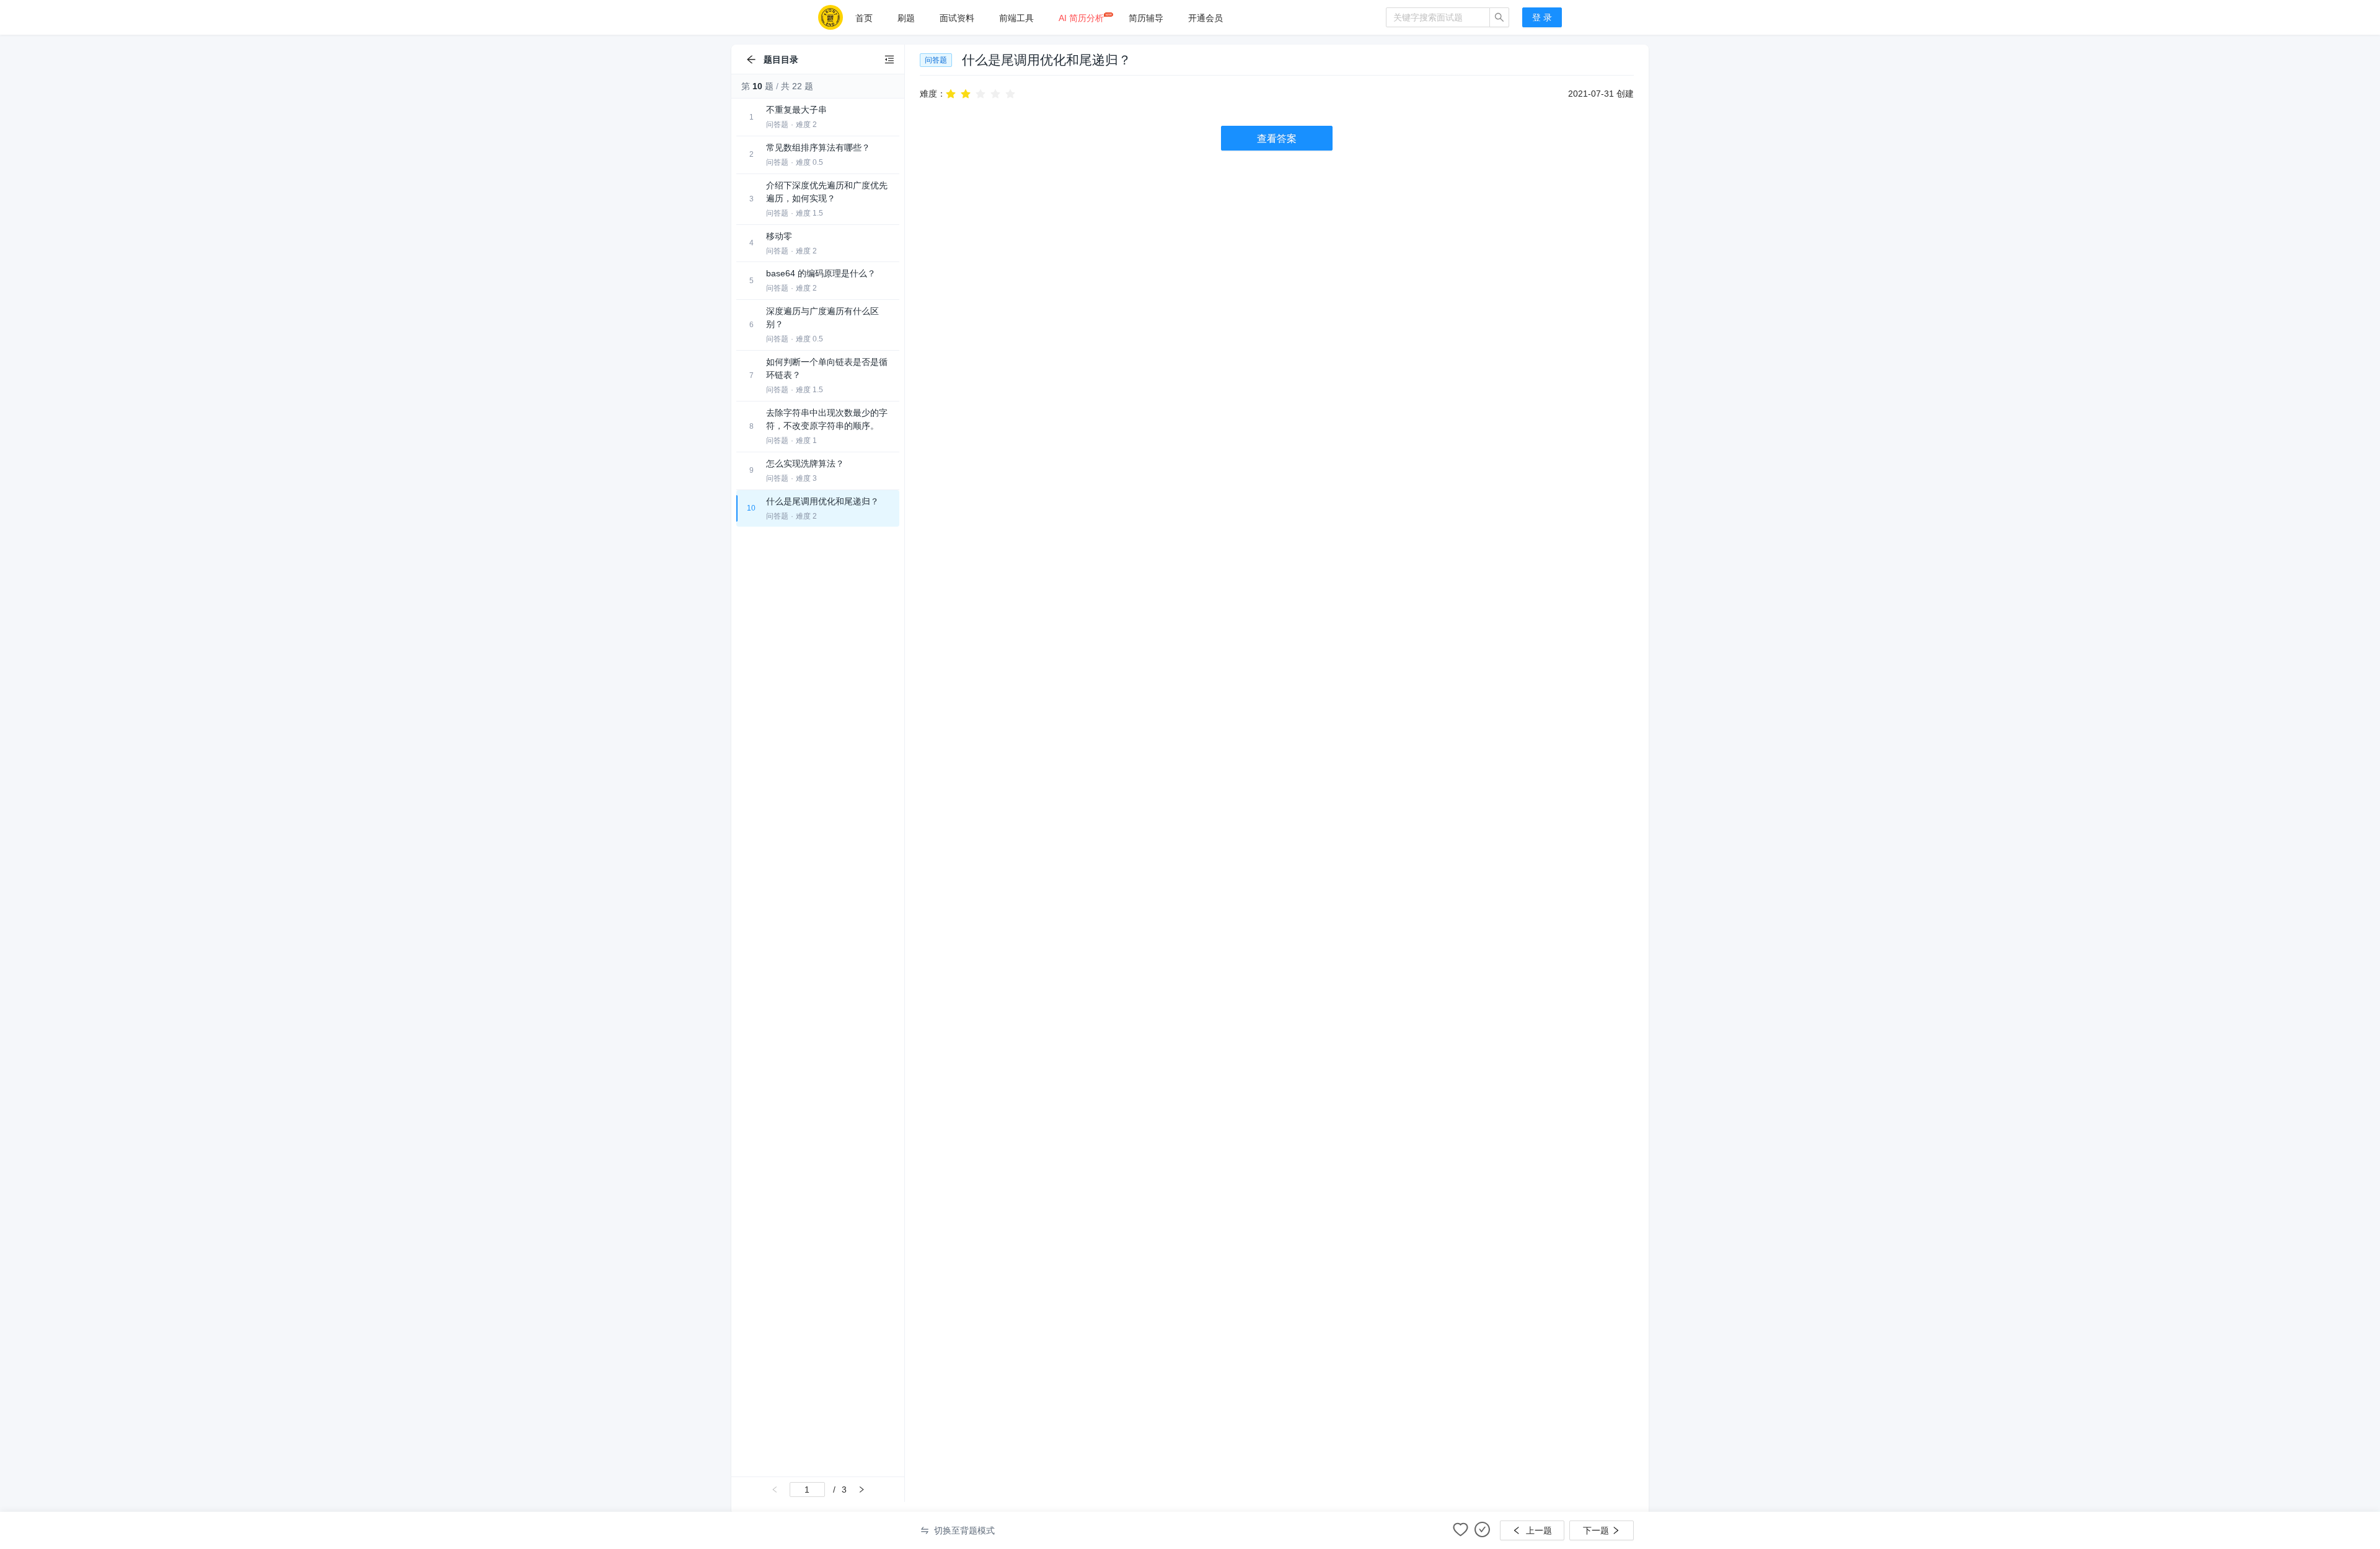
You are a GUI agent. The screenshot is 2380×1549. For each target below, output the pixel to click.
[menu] (1114, 18)
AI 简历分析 (1081, 18)
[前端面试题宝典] (831, 17)
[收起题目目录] (889, 59)
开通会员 (1205, 18)
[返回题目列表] (751, 59)
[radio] (951, 93)
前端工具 (1016, 18)
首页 (864, 18)
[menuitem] (864, 18)
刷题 (906, 18)
